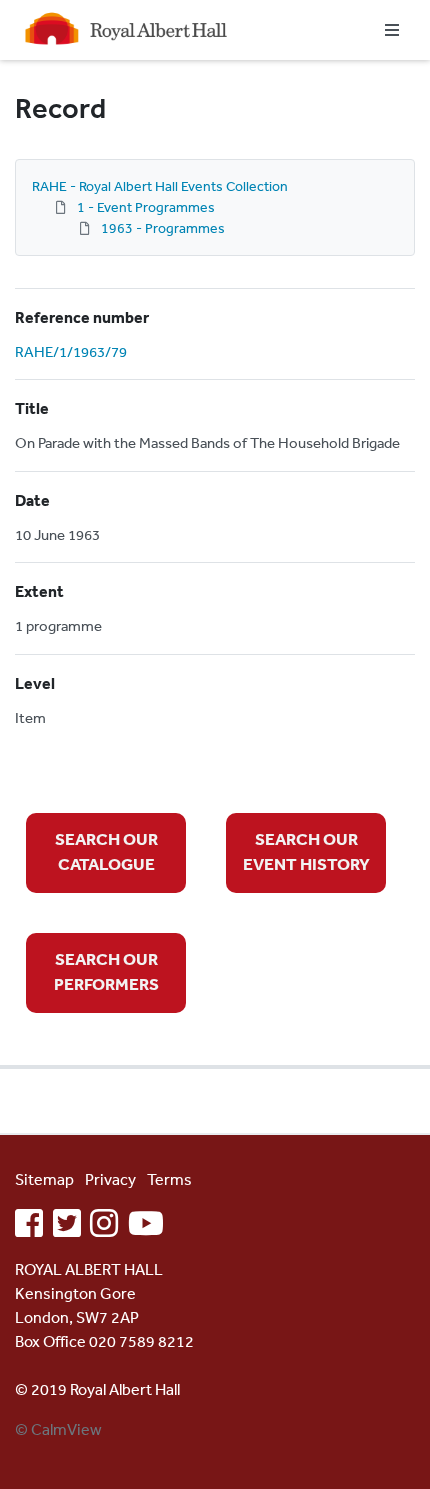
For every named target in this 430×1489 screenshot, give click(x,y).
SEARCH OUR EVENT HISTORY (306, 851)
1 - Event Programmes (146, 207)
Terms (169, 1179)
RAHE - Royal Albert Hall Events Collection (160, 186)
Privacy (110, 1179)
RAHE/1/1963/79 (71, 351)
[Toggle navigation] (392, 30)
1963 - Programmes (163, 228)
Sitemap (44, 1179)
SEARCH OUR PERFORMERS (106, 971)
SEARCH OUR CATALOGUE (106, 851)
